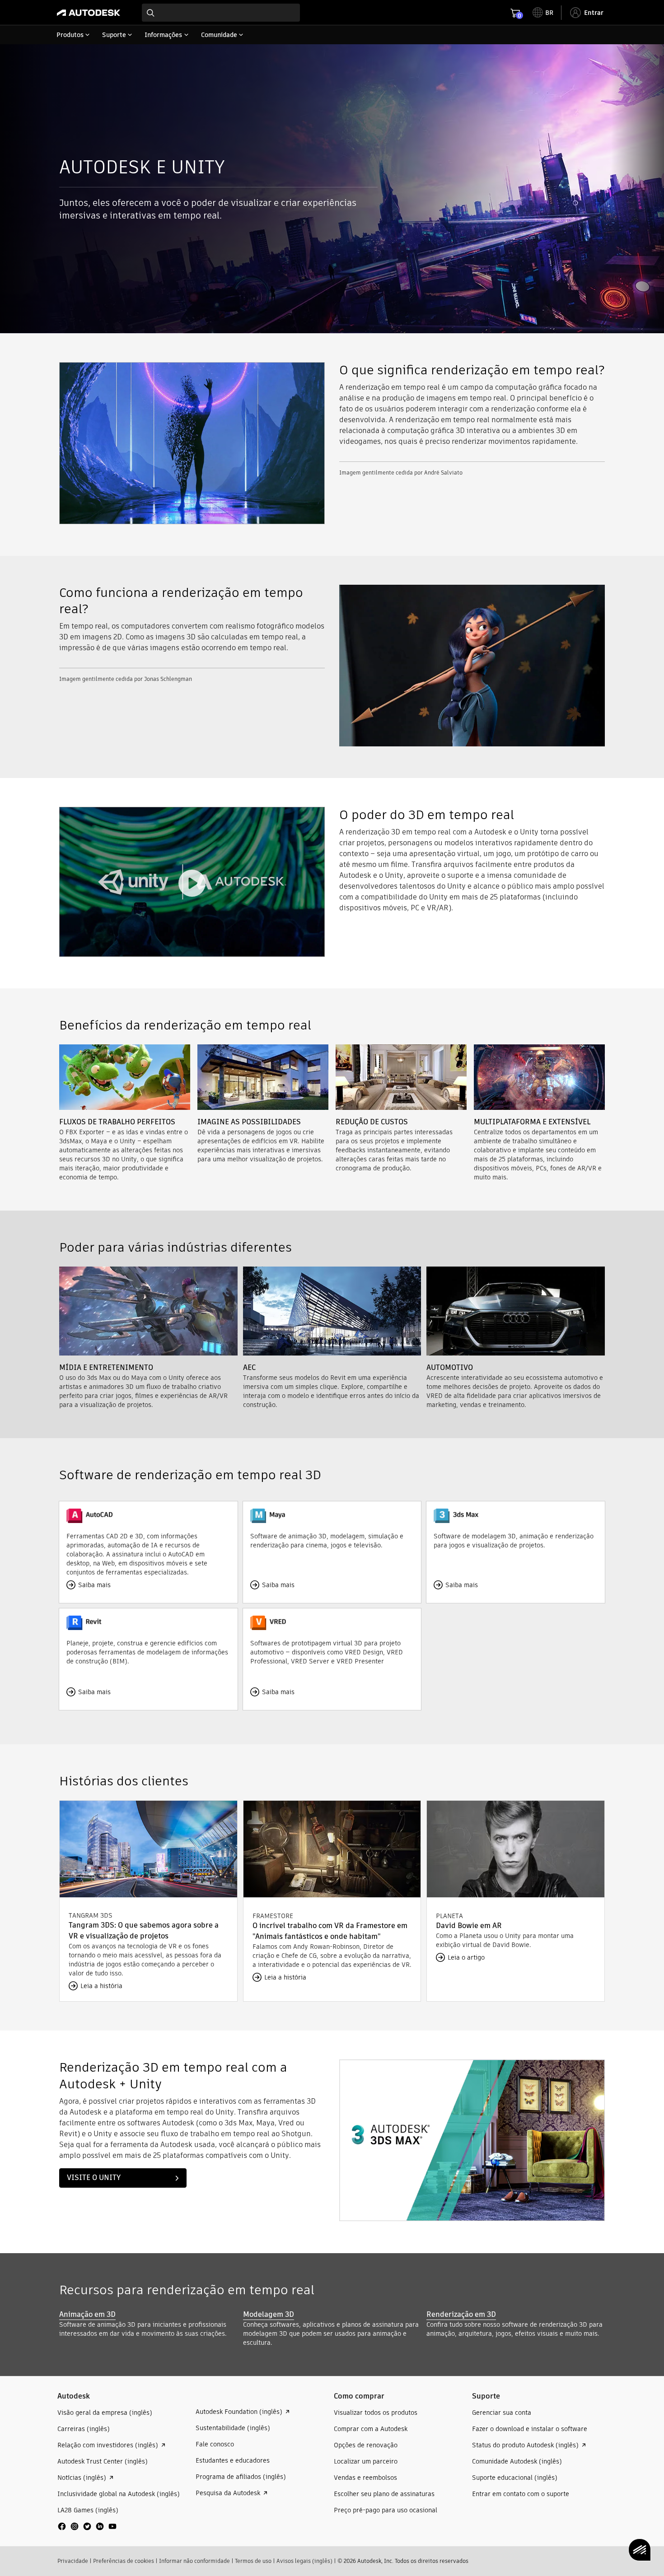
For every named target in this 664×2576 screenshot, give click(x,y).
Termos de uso (253, 2561)
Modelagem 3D (269, 2314)
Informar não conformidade (194, 2561)
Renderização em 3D (461, 2314)
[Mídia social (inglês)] (87, 2530)
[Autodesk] (89, 13)
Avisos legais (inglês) (304, 2561)
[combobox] (221, 13)
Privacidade (73, 2561)
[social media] (87, 2526)
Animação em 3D (87, 2314)
